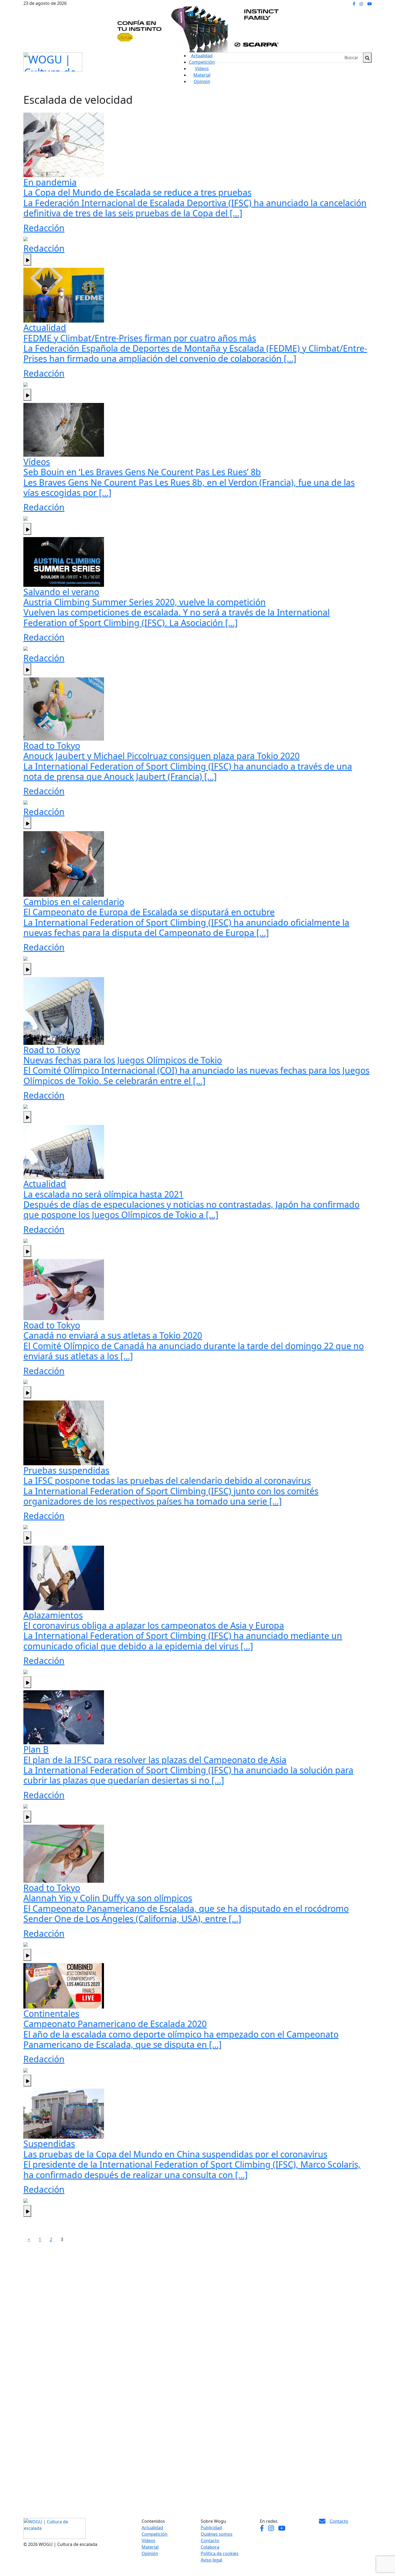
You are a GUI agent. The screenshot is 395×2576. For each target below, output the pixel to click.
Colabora (210, 2547)
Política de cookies (220, 2553)
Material (202, 75)
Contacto (210, 2541)
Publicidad (211, 2528)
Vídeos (202, 69)
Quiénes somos (217, 2534)
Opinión (202, 81)
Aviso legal (211, 2560)
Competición (202, 62)
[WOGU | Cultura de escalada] (53, 61)
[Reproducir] (27, 260)
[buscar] (367, 58)
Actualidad (202, 56)
